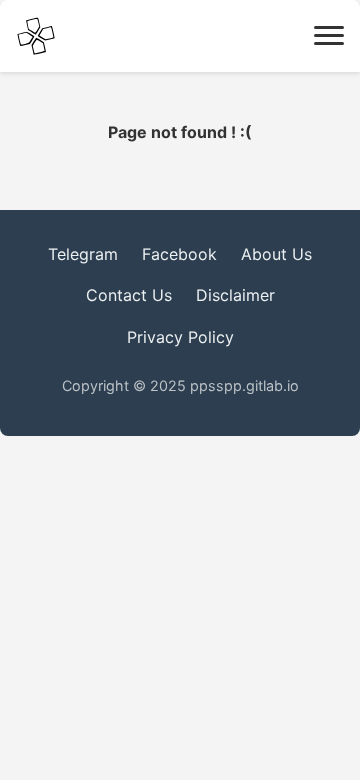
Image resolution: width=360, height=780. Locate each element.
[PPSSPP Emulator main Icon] (36, 36)
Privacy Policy (180, 337)
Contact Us (129, 295)
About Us (276, 254)
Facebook (179, 254)
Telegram (83, 254)
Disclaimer (235, 295)
